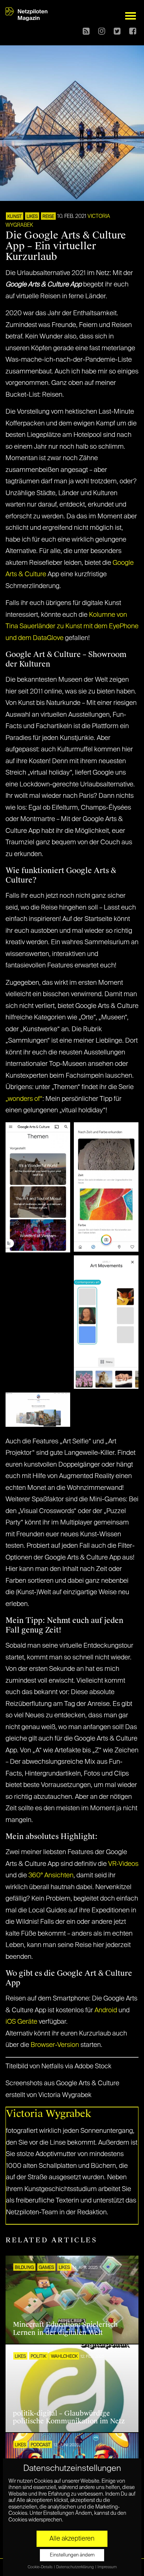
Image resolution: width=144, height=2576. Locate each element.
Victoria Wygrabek (49, 2114)
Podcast (41, 2445)
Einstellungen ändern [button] (72, 2555)
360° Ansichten (51, 1875)
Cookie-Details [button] (40, 2567)
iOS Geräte (21, 2022)
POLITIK (38, 2357)
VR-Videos (123, 1864)
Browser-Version (55, 2045)
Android (106, 2010)
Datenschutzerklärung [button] (75, 2567)
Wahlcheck (64, 2357)
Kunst (15, 217)
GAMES (46, 2268)
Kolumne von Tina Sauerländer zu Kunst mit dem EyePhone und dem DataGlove (72, 627)
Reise (48, 217)
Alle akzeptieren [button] (72, 2539)
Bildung (24, 2268)
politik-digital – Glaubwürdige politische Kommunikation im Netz (69, 2417)
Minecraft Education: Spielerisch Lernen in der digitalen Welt (65, 2329)
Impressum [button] (107, 2567)
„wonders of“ (24, 1099)
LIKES (32, 217)
